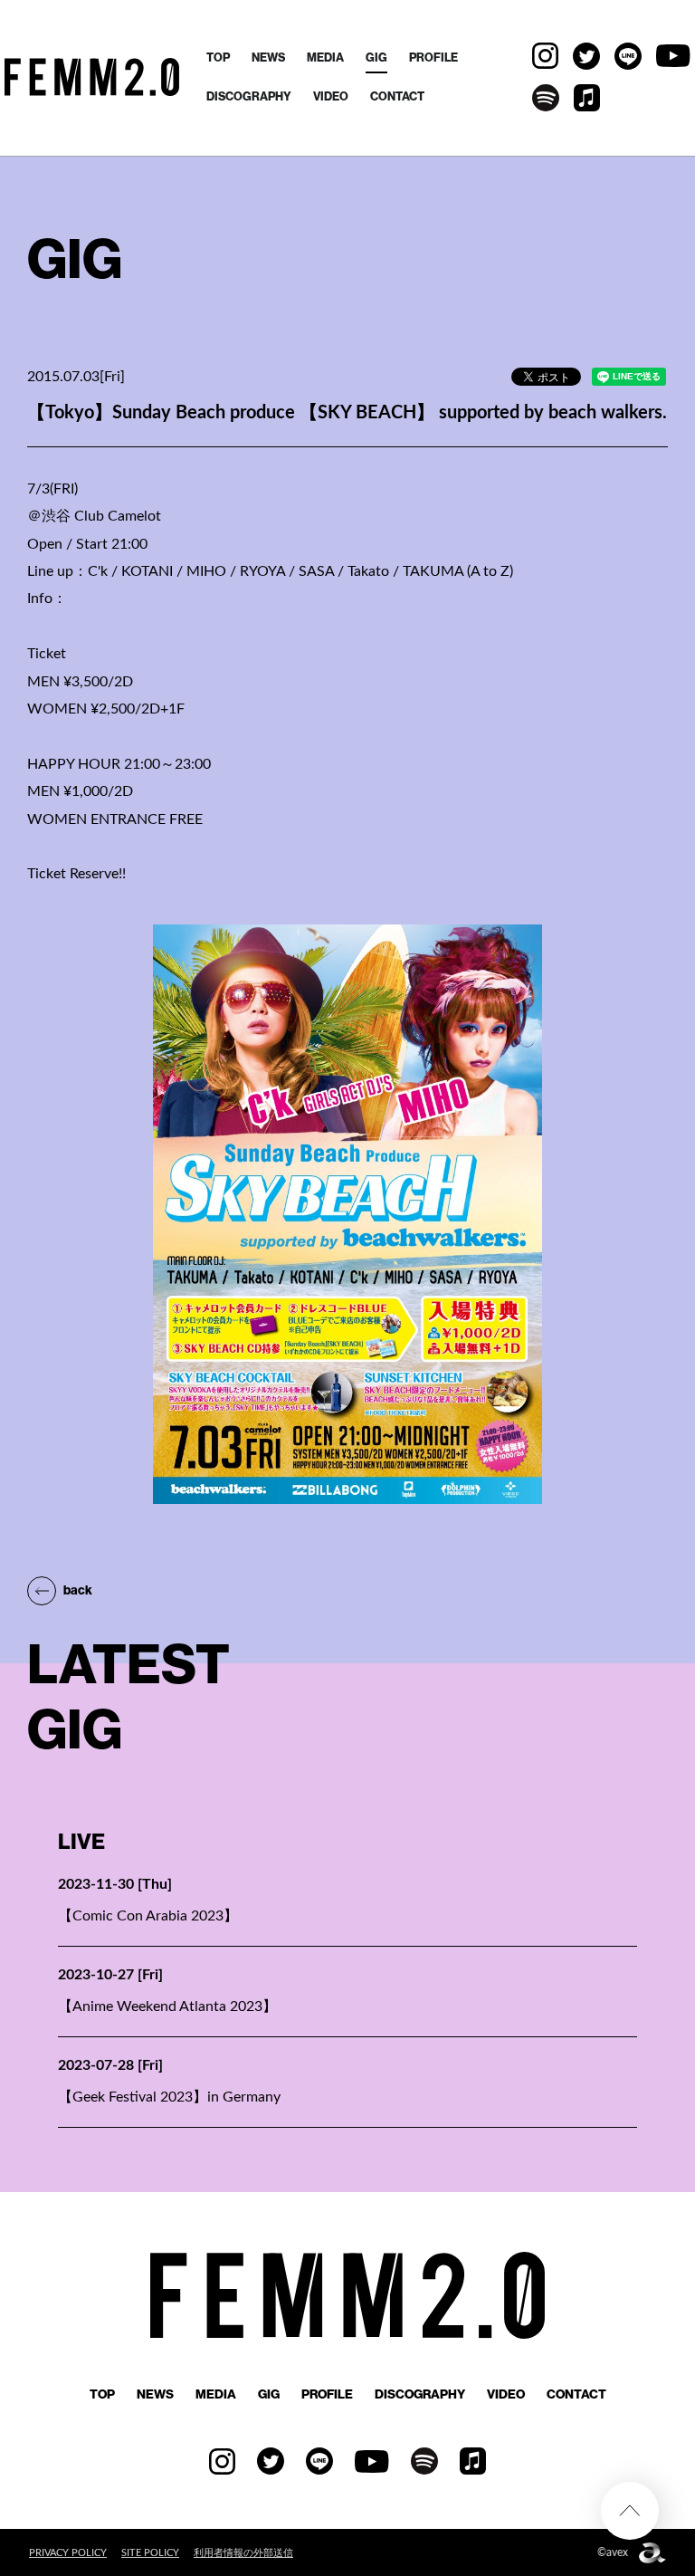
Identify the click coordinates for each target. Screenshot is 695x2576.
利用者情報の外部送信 (243, 2553)
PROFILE (433, 57)
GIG (376, 57)
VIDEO (331, 96)
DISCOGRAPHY (249, 96)
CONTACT (397, 96)
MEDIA (325, 57)
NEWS (268, 57)
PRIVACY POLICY (68, 2553)
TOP (218, 57)
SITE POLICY (150, 2553)
